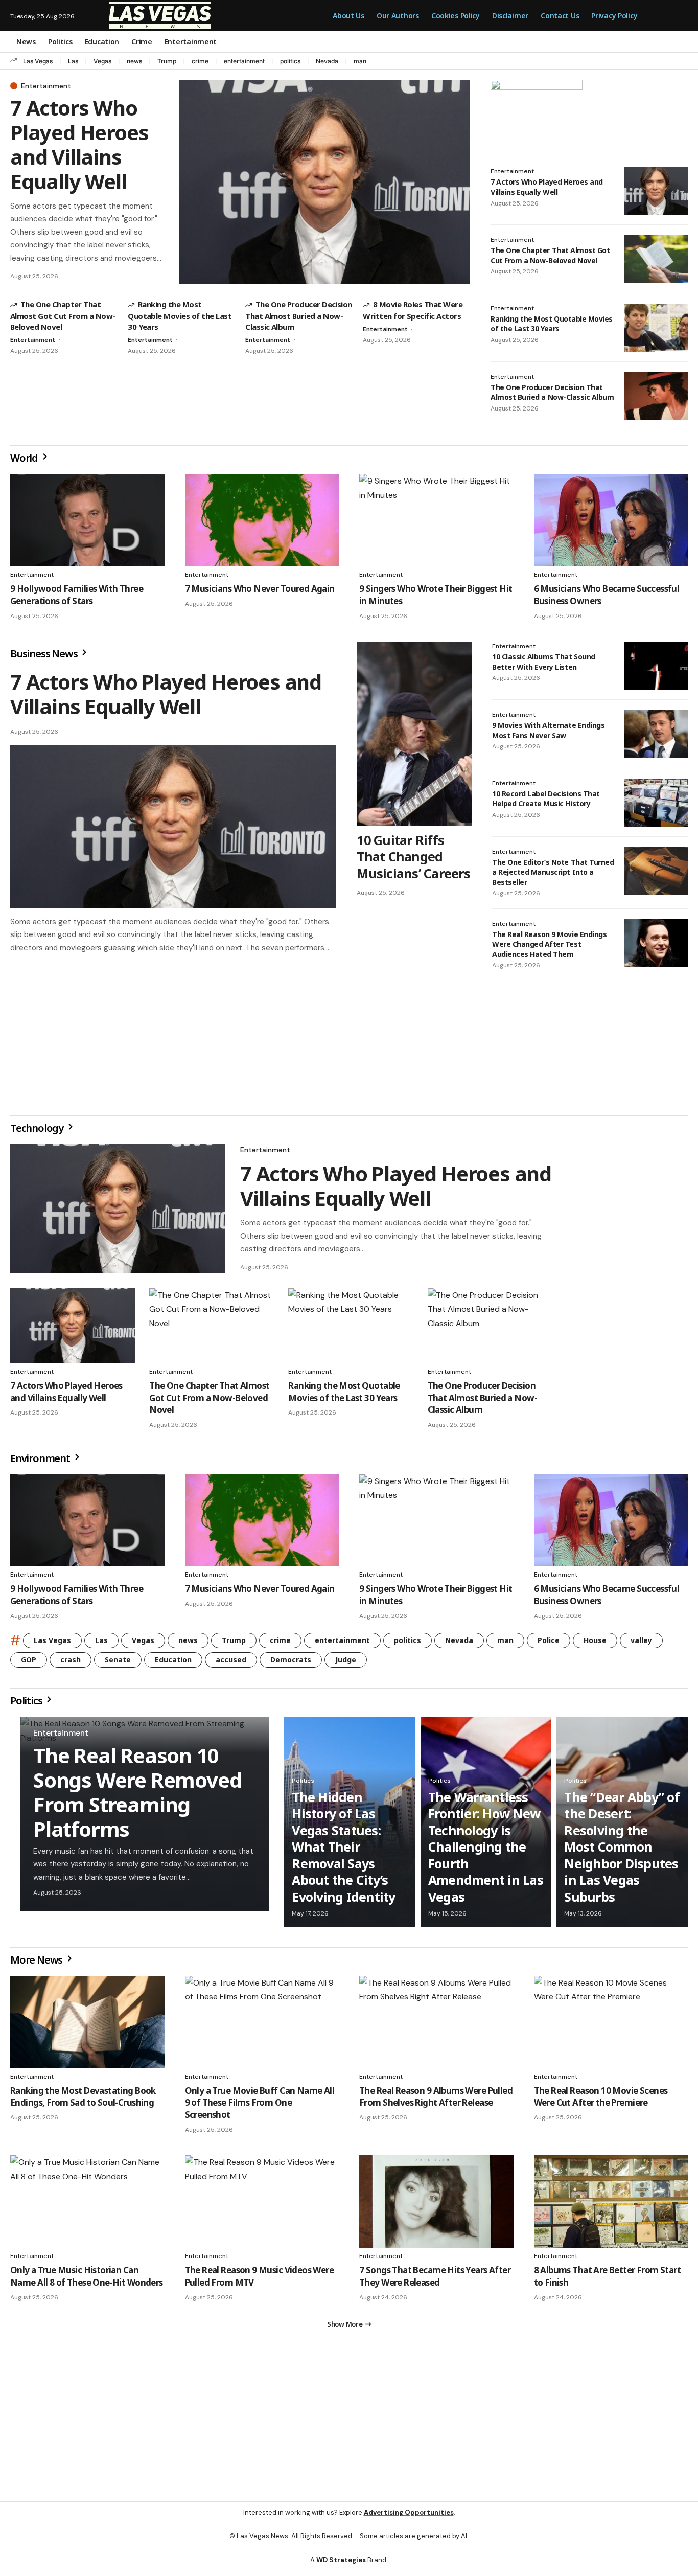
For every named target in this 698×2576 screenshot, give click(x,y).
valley (641, 1644)
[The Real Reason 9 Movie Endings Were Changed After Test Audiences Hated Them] (656, 943)
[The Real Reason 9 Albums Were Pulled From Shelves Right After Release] (436, 2026)
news (134, 61)
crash (71, 1664)
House (595, 1644)
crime (200, 61)
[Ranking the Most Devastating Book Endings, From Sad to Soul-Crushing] (87, 2026)
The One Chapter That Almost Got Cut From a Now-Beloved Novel (63, 315)
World (25, 458)
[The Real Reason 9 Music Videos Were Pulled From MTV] (262, 2206)
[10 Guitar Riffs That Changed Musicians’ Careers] (414, 734)
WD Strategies (341, 2568)
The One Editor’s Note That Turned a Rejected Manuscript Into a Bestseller (553, 872)
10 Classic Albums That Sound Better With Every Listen (544, 662)
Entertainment (46, 86)
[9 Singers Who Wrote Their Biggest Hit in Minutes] (436, 520)
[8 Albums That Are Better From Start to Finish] (611, 2206)
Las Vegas (38, 61)
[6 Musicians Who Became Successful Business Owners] (611, 520)
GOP (29, 1664)
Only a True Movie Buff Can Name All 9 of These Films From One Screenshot (260, 2107)
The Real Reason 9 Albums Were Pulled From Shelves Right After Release (436, 2101)
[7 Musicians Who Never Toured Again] (262, 520)
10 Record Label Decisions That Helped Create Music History (546, 799)
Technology (38, 1132)
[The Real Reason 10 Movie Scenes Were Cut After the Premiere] (611, 2026)
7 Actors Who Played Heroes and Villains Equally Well (79, 144)
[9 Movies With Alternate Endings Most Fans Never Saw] (656, 734)
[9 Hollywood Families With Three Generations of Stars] (87, 520)
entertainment (244, 61)
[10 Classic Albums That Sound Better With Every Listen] (656, 666)
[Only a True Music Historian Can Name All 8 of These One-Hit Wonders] (87, 2206)
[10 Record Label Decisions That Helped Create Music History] (656, 803)
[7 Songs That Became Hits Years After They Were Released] (436, 2206)
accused (231, 1664)
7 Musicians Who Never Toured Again (260, 589)
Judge (346, 1664)
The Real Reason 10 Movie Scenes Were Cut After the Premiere (601, 2101)
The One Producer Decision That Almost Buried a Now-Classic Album (299, 315)
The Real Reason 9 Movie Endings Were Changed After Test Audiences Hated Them (549, 944)
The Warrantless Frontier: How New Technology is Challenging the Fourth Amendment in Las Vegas (486, 1851)
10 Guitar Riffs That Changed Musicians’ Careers (413, 857)
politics (290, 61)
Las (73, 61)
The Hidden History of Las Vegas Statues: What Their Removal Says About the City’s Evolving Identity (343, 1851)
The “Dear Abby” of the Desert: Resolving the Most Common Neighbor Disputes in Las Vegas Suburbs (622, 1851)
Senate (118, 1664)
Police (549, 1644)
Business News (45, 654)
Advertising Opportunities (409, 2521)
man (360, 61)
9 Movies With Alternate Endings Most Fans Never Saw (548, 730)
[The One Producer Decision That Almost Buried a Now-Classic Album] (656, 396)
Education (173, 1664)
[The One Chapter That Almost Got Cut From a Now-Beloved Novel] (656, 259)
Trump (167, 61)
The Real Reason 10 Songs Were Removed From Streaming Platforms (137, 1796)
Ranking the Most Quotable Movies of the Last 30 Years (180, 315)
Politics (27, 1705)
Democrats (291, 1664)
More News (37, 1964)
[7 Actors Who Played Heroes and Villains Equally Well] (324, 182)
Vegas (102, 61)
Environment (41, 1462)
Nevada (327, 61)
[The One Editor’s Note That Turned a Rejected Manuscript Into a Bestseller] (656, 871)
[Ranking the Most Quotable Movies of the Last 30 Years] (656, 328)
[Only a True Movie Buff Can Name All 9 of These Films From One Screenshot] (262, 2026)
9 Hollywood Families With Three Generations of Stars (77, 595)
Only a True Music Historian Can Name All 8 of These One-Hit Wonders (87, 2280)
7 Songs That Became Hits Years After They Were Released (435, 2280)
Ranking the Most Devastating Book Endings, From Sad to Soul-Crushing (83, 2101)
